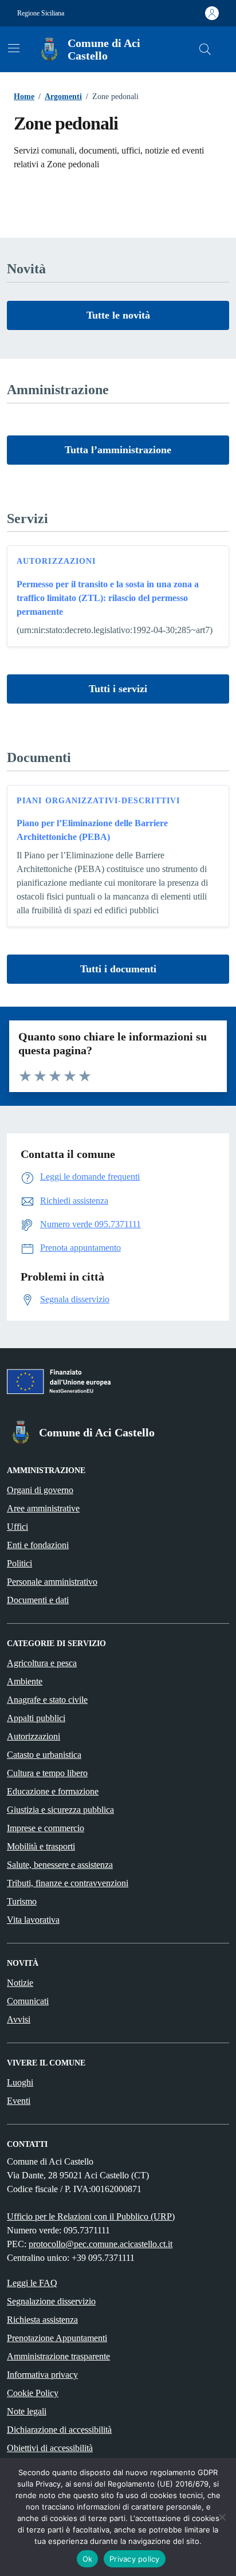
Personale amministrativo (52, 1582)
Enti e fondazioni (38, 1545)
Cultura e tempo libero (47, 1773)
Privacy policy (135, 2559)
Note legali (27, 2411)
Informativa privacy (42, 2375)
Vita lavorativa (33, 1920)
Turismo (22, 1901)
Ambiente (25, 1681)
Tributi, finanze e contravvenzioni (68, 1883)
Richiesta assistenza (42, 2320)
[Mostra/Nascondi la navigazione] (14, 48)
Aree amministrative (43, 1508)
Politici (19, 1563)
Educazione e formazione (53, 1791)
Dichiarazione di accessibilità (59, 2430)
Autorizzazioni (56, 561)
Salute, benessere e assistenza (60, 1865)
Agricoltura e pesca (42, 1663)
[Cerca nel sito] (205, 49)
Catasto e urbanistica (44, 1755)
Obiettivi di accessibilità (50, 2448)
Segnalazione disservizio (51, 2301)
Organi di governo (40, 1490)
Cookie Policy (33, 2393)
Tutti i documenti (118, 969)
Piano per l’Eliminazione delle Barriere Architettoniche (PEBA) (92, 830)
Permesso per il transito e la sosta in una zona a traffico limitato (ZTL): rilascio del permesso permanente (108, 598)
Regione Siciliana (41, 13)
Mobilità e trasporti (41, 1846)
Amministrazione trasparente (58, 2356)
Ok (88, 2559)
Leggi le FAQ (32, 2283)
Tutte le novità (118, 315)
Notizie (20, 1983)
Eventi (19, 2101)
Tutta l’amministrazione (118, 450)
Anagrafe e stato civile (47, 1700)
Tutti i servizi (118, 689)
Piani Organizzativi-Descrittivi (98, 801)
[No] (222, 2517)
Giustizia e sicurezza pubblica (60, 1810)
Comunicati (28, 2001)
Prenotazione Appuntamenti (57, 2338)
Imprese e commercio (46, 1828)
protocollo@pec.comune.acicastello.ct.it (101, 2244)
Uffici (17, 1527)
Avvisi (19, 2019)
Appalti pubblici (36, 1718)
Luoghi (20, 2082)
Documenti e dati (38, 1600)
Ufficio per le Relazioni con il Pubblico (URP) (91, 2216)
